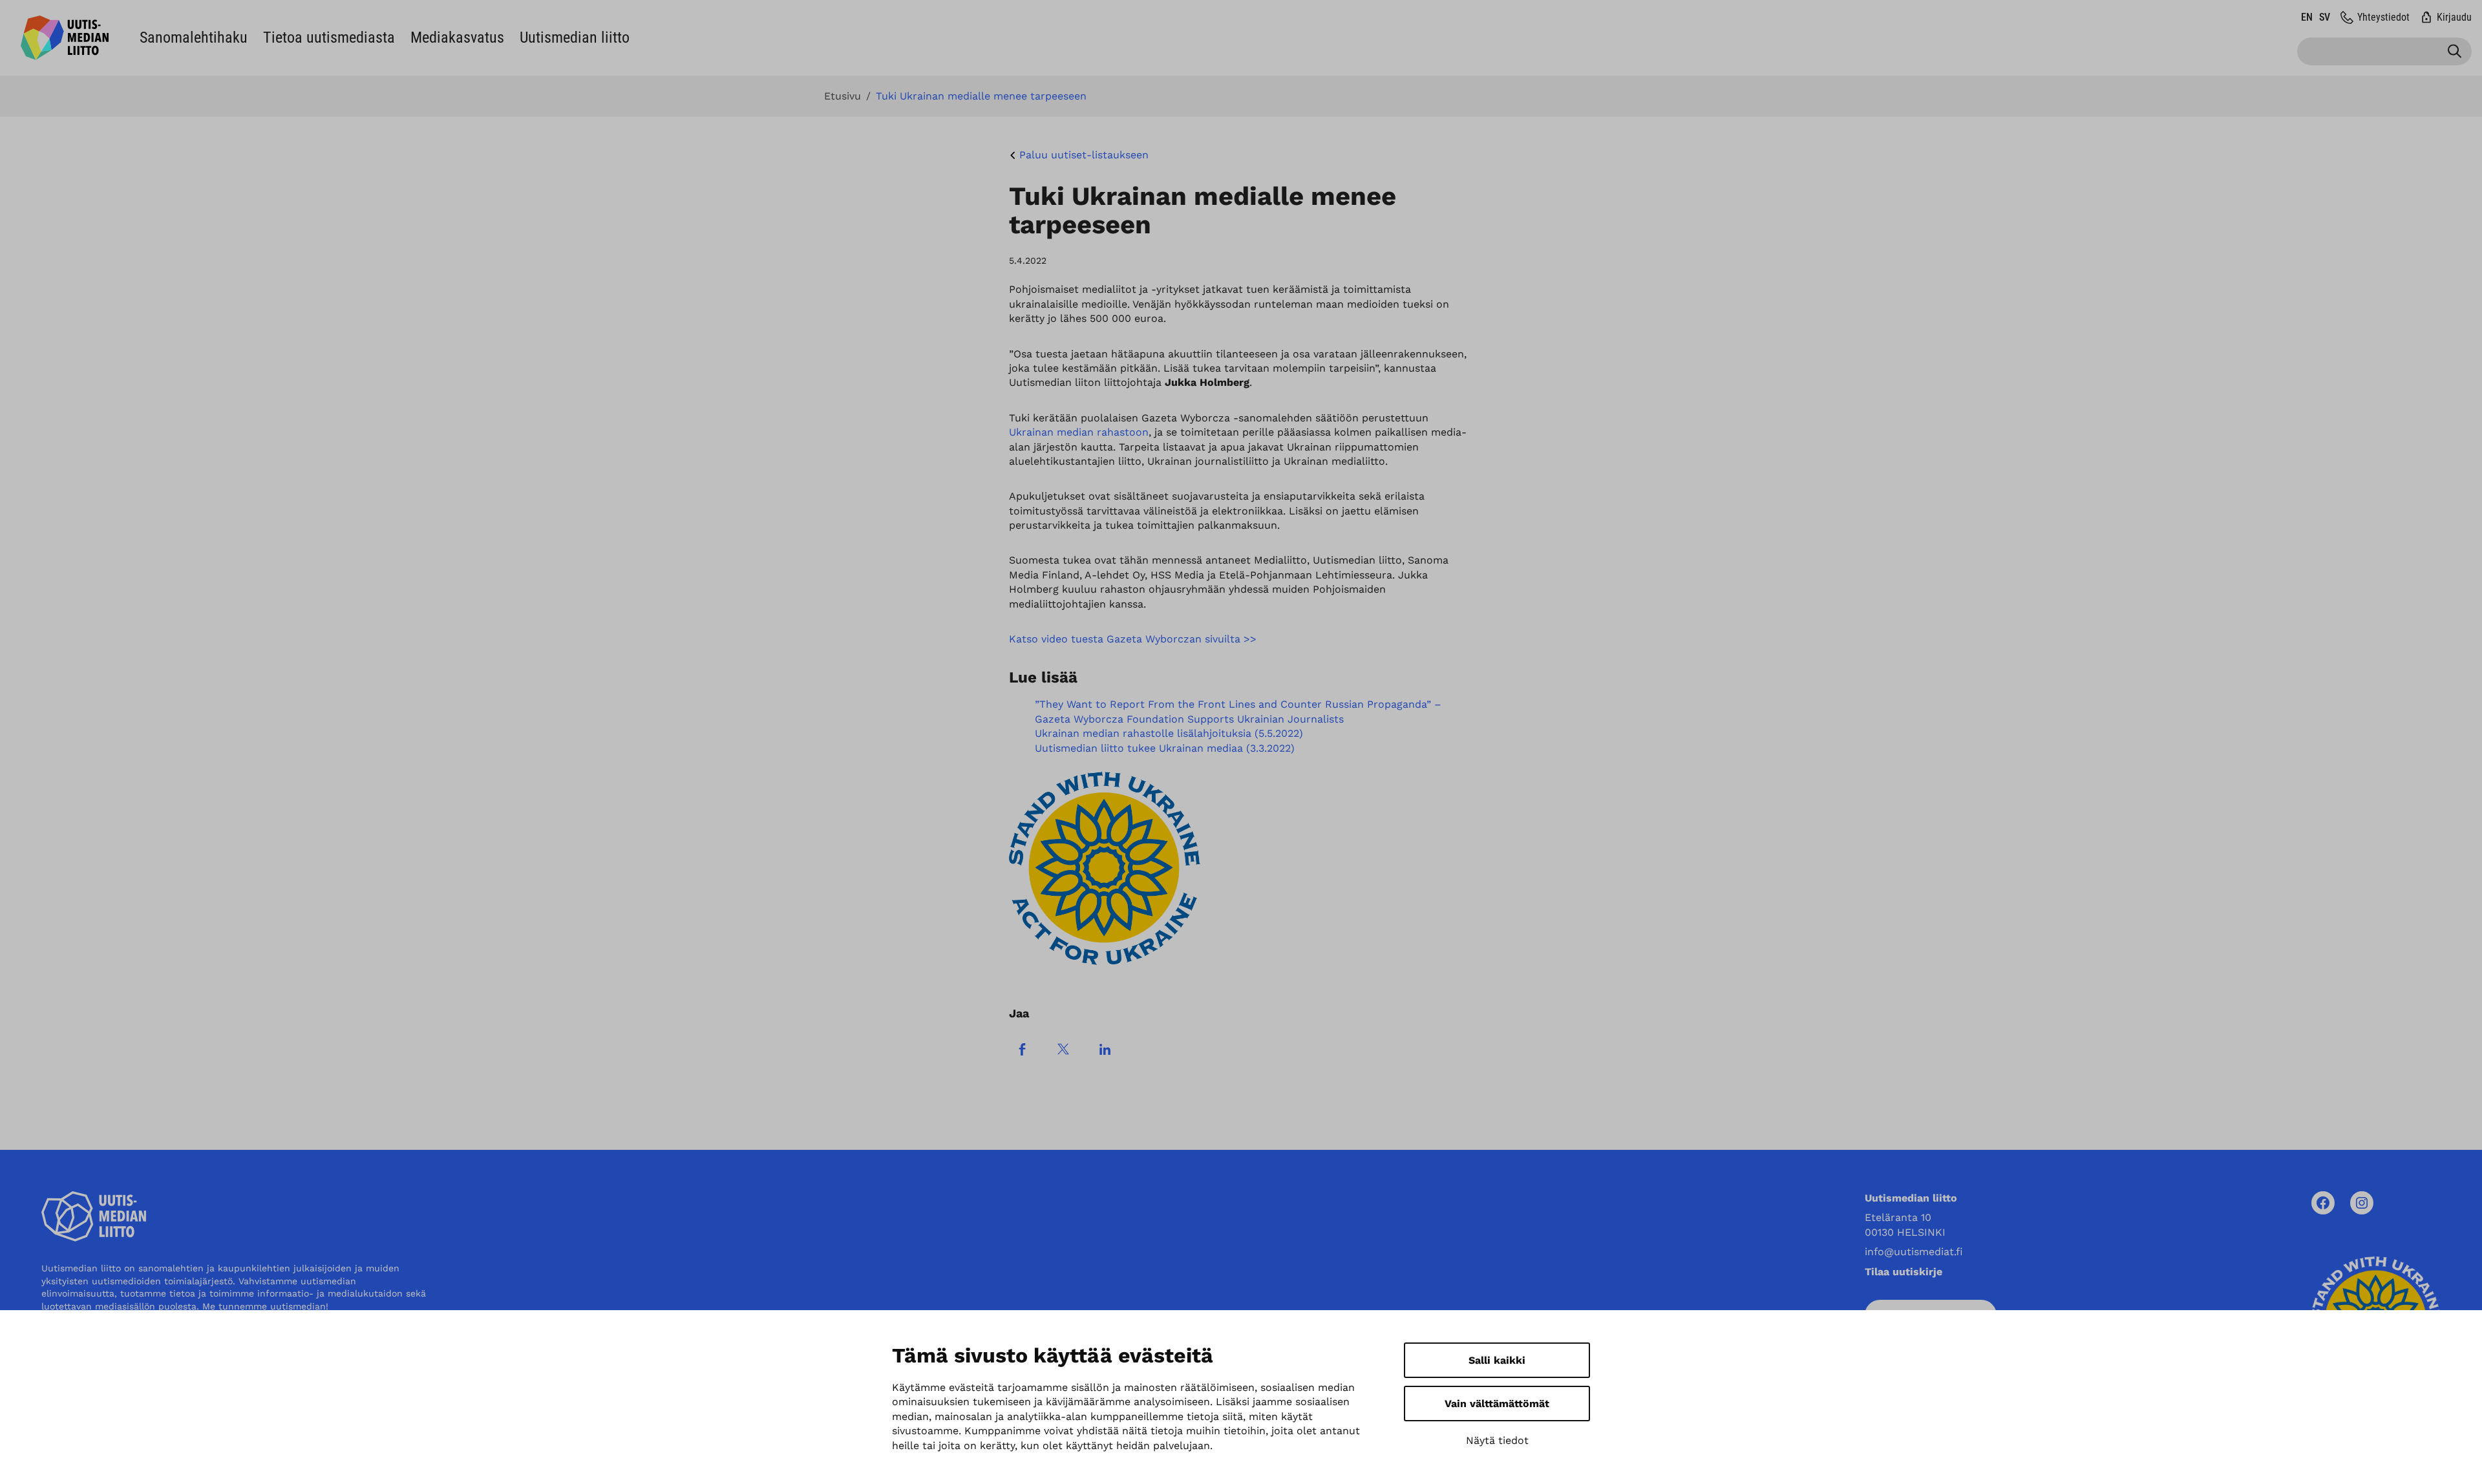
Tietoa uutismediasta (329, 37)
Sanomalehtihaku (194, 37)
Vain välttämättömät (1497, 1404)
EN (2307, 17)
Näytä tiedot (1497, 1440)
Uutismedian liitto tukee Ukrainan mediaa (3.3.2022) (1165, 748)
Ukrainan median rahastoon (1079, 432)
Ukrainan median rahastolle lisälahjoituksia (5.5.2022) (1169, 733)
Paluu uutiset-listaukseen (1084, 155)
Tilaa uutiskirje (1904, 1272)
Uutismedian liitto (575, 37)
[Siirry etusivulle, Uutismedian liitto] (65, 38)
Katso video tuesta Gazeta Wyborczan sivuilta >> (1133, 639)
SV (2325, 17)
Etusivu (843, 96)
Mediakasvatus (457, 37)
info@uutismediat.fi (1914, 1252)
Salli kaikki (1497, 1360)
